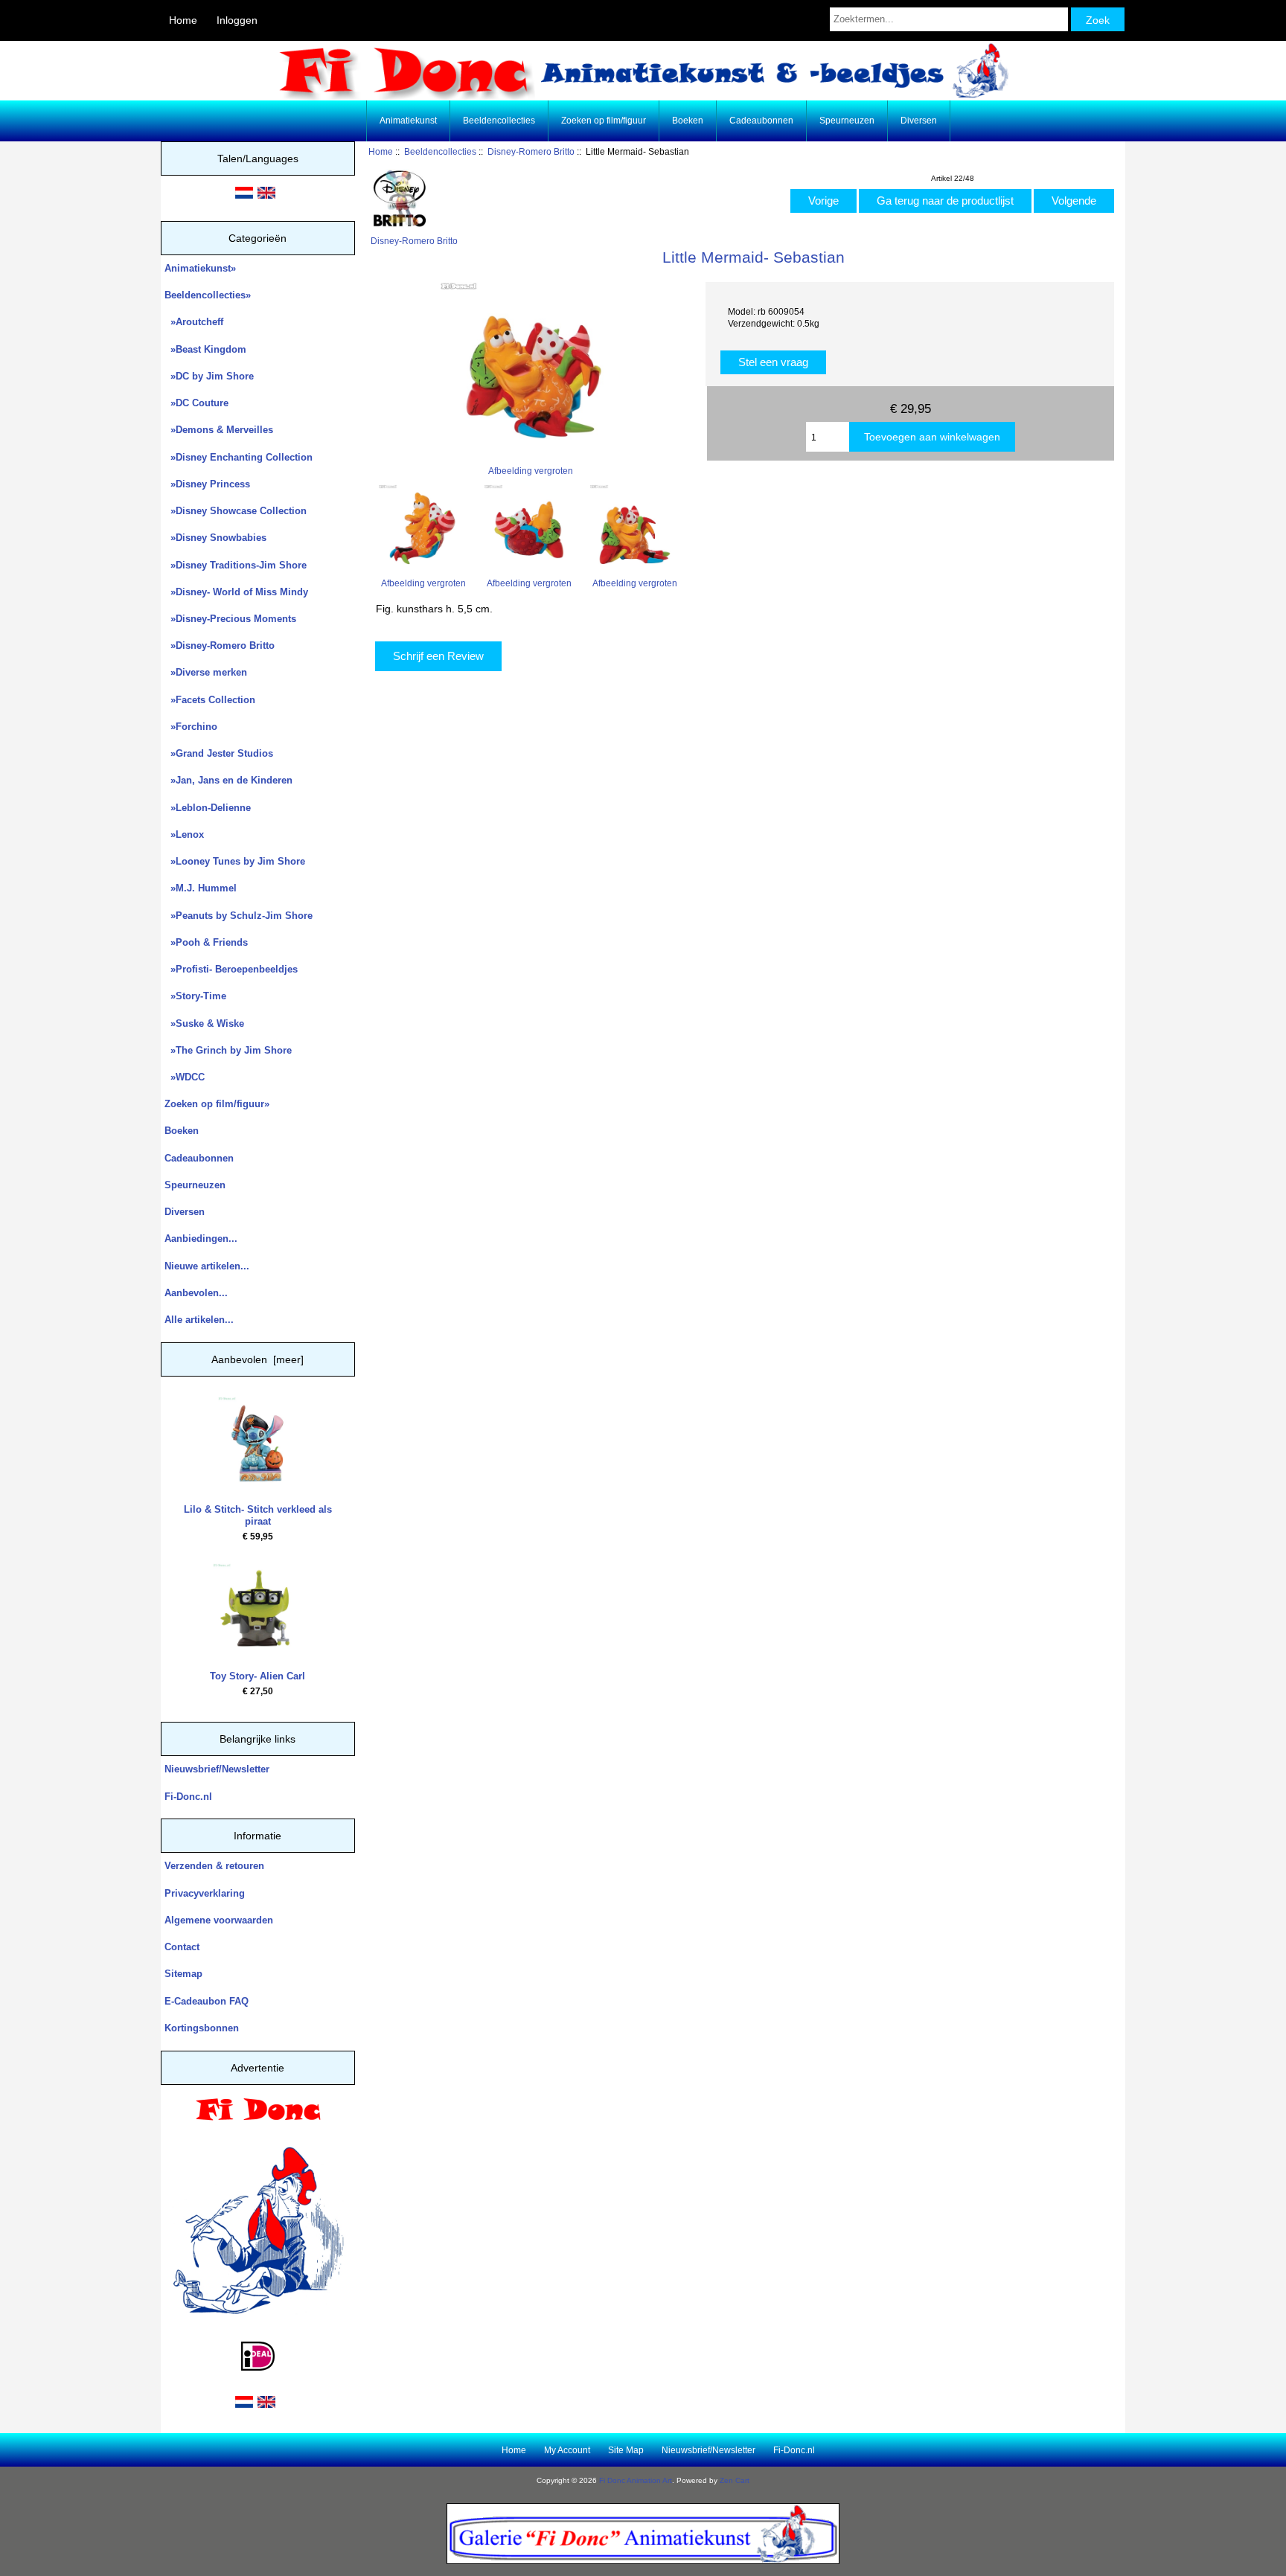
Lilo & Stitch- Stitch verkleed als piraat (258, 1515)
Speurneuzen (847, 121)
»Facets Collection (210, 700)
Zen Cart (735, 2480)
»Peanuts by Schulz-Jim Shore (239, 916)
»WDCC (185, 1077)
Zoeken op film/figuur (604, 121)
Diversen (919, 121)
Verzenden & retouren (214, 1866)
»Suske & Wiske (204, 1023)
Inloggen (237, 20)
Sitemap (183, 1974)
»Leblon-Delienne (208, 808)
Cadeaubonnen (761, 121)
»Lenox (184, 834)
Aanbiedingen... (201, 1239)
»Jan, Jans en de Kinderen (228, 780)
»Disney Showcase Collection (236, 511)
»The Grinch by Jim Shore (228, 1050)
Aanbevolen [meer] (257, 1359)
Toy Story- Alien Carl (257, 1676)
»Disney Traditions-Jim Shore (236, 565)
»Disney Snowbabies (215, 538)
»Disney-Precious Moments (230, 619)
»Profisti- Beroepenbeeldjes (231, 969)
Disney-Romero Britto (531, 151)
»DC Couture (196, 403)
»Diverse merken (206, 672)
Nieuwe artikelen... (207, 1266)
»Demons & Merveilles (219, 430)
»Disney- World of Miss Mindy (236, 592)
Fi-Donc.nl (188, 1797)
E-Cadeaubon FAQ (207, 2001)
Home (183, 20)
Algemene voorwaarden (219, 1920)
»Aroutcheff (194, 322)
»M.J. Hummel (201, 888)
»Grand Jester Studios (219, 753)
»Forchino (191, 727)
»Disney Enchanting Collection (239, 457)
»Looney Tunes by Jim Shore (235, 861)
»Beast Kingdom (205, 349)
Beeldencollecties (440, 151)
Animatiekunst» (200, 268)
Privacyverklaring (205, 1893)
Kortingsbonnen (202, 2028)
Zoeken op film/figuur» (217, 1104)
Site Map (626, 2450)
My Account (567, 2450)
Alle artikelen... (199, 1320)
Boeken (688, 121)
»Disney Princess (207, 484)
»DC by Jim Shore (209, 376)
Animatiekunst (408, 121)
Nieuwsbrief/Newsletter (217, 1769)
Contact (182, 1947)
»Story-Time (195, 996)
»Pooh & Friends (206, 942)
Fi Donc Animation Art (636, 2480)
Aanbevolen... (196, 1293)
